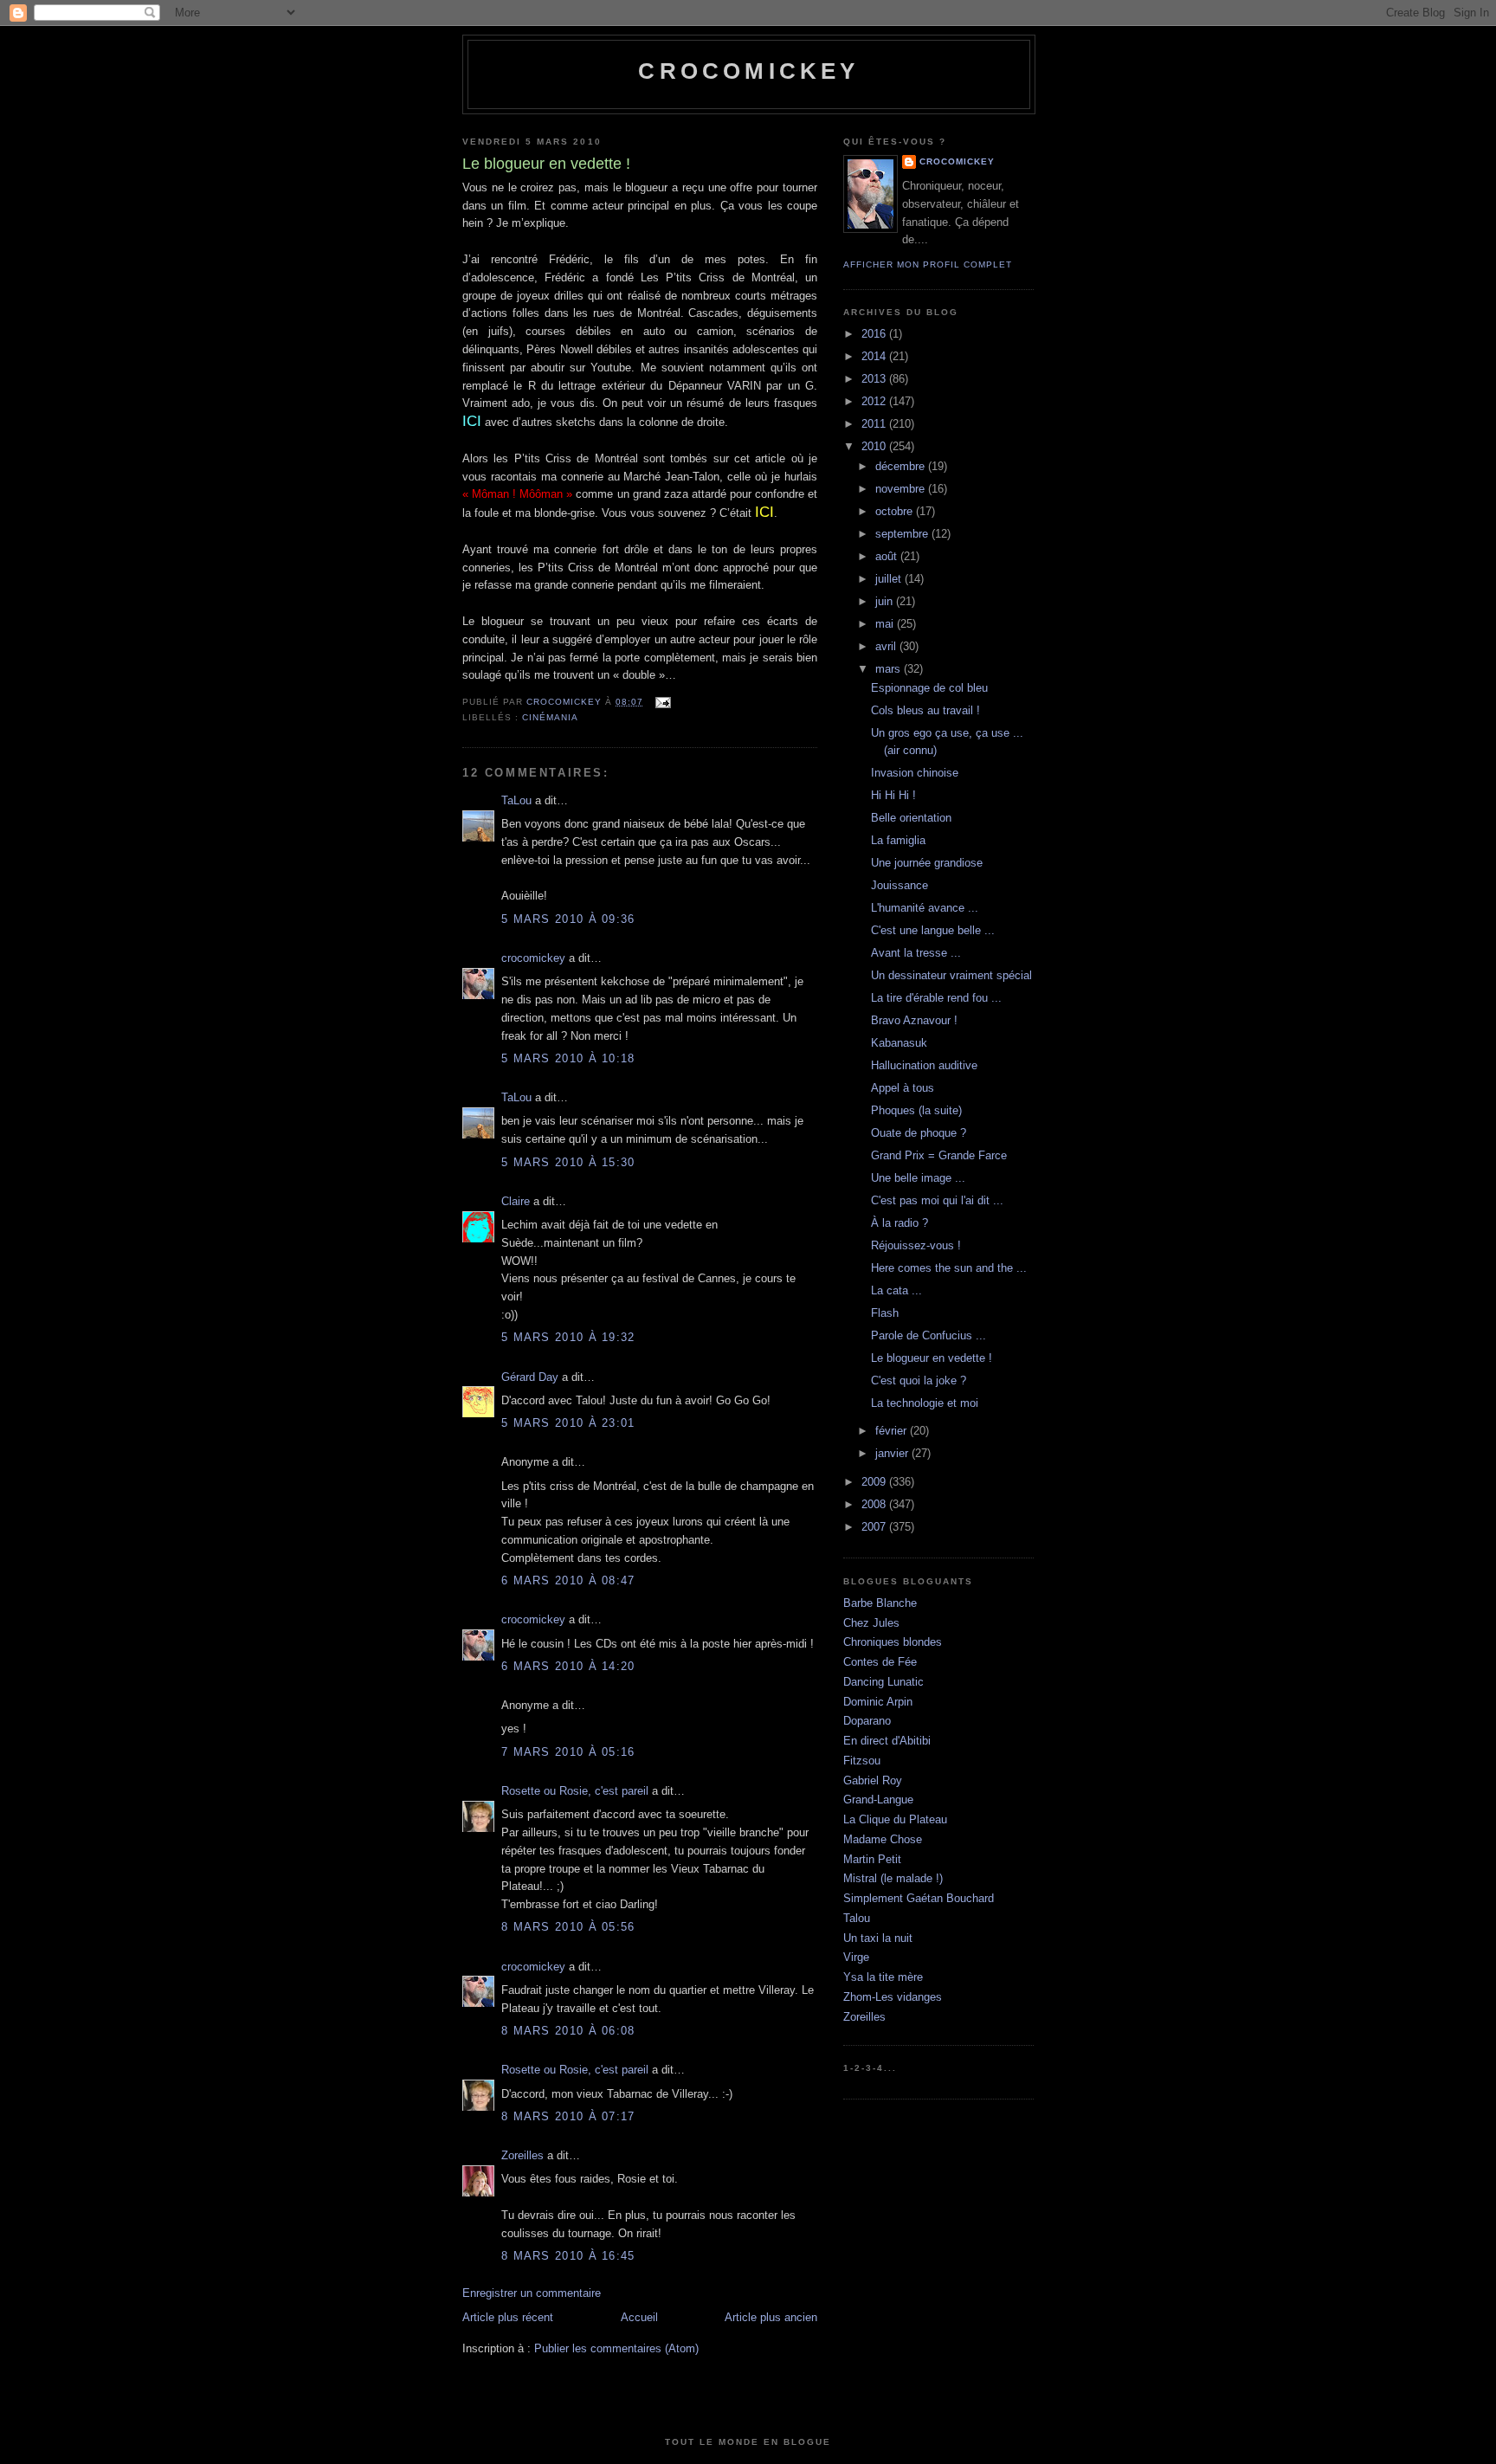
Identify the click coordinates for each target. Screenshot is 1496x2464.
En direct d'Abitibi (887, 1741)
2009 (875, 1482)
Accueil (639, 2317)
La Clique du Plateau (895, 1819)
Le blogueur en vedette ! (932, 1358)
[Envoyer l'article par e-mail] (662, 702)
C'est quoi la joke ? (919, 1380)
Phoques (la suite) (916, 1110)
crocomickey (748, 71)
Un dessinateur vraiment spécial (951, 975)
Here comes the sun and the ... (949, 1268)
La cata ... (896, 1290)
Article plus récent (508, 2317)
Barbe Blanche (880, 1603)
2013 (875, 379)
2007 (875, 1527)
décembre (902, 466)
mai (886, 624)
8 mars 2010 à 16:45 (568, 2256)
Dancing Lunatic (883, 1682)
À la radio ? (900, 1223)
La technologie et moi (925, 1403)
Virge (856, 1957)
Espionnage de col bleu (929, 688)
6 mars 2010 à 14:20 (568, 1666)
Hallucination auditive (924, 1065)
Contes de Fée (880, 1662)
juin (886, 601)
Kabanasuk (899, 1043)
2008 (875, 1504)
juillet (890, 579)
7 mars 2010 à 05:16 (568, 1752)
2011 (875, 424)
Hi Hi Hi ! (893, 795)
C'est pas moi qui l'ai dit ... (937, 1200)
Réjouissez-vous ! (916, 1245)
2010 (875, 446)
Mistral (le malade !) (893, 1878)
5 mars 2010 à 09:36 (568, 919)
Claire (516, 1201)
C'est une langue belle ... (933, 930)
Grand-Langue (878, 1800)
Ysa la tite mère (883, 1977)
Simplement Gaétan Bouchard (919, 1898)
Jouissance (900, 885)
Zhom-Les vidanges (893, 1997)
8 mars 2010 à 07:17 (568, 2116)
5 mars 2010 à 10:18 (568, 1058)
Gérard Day (530, 1377)
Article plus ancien (771, 2317)
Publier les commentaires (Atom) (616, 2348)
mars (890, 669)
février (893, 1431)
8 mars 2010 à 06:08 (568, 2031)
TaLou (516, 800)
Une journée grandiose (927, 863)
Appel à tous (903, 1088)
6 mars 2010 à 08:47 (568, 1580)
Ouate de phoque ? (919, 1133)
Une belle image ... (918, 1178)
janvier (893, 1453)
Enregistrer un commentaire (532, 2293)
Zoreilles (522, 2155)
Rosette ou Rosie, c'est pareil (575, 1791)
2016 (875, 334)
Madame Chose (883, 1839)
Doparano (867, 1721)
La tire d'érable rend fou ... (936, 998)
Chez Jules (871, 1623)
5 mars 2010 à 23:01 (568, 1423)
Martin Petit (872, 1859)
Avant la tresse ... (916, 953)
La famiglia (898, 840)
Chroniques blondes (893, 1642)
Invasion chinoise (915, 773)
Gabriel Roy (873, 1780)
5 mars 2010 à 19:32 (568, 1337)
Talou (857, 1918)
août (888, 556)
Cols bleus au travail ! (925, 710)
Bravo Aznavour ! (914, 1020)
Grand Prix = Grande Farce (939, 1155)
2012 (875, 401)
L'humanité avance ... (925, 908)
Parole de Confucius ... (929, 1335)
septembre (903, 534)
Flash (885, 1313)
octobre (896, 511)
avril (887, 646)
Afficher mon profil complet (928, 264)
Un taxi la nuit (878, 1938)
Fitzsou (862, 1761)
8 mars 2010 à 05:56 (568, 1927)
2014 (875, 356)
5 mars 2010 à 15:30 (568, 1162)
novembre (902, 489)
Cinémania (550, 717)
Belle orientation (911, 818)
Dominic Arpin (878, 1702)
